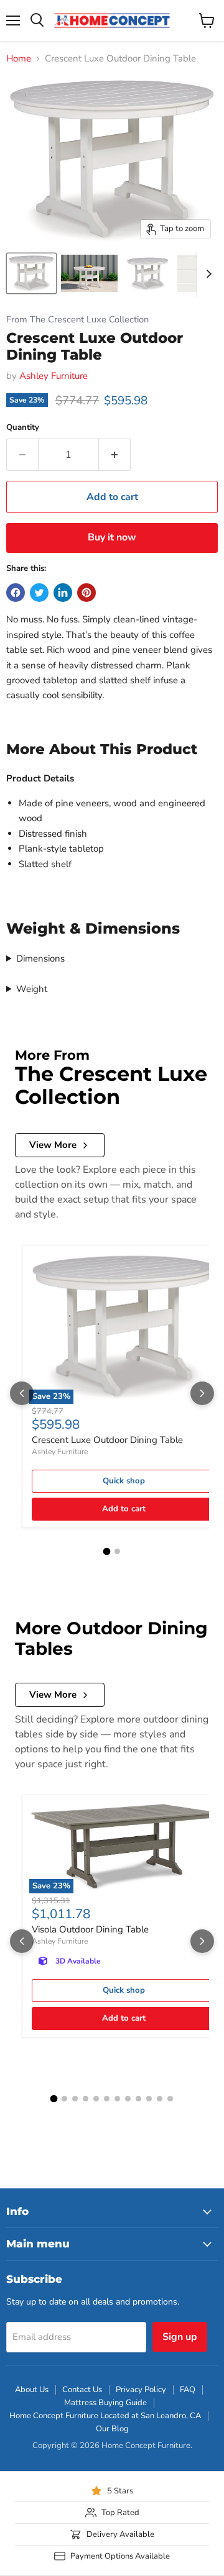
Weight (32, 989)
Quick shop (124, 1481)
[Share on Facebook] (16, 593)
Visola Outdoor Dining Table (90, 1929)
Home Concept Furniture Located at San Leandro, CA (105, 2416)
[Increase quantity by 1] (115, 455)
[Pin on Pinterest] (86, 593)
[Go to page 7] (117, 2099)
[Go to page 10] (149, 2099)
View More (53, 1145)
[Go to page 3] (75, 2099)
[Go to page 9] (138, 2099)
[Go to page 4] (86, 2099)
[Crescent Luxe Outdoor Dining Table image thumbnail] (31, 273)
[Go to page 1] (107, 1552)
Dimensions (40, 958)
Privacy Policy (141, 2390)
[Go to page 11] (160, 2099)
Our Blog (112, 2429)
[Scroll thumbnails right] (207, 274)
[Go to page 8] (128, 2099)
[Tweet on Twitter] (39, 593)
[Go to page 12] (170, 2099)
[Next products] (202, 1393)
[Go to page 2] (117, 1551)
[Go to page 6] (107, 2099)
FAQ (188, 2390)
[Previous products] (22, 1393)
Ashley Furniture (54, 376)
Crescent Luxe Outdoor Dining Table (107, 1440)
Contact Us (82, 2390)
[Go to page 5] (96, 2099)
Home (19, 59)
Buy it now (112, 537)
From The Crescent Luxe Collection (77, 320)
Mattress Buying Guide (105, 2403)
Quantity (23, 428)
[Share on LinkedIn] (63, 593)
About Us (32, 2390)
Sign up (180, 2337)
